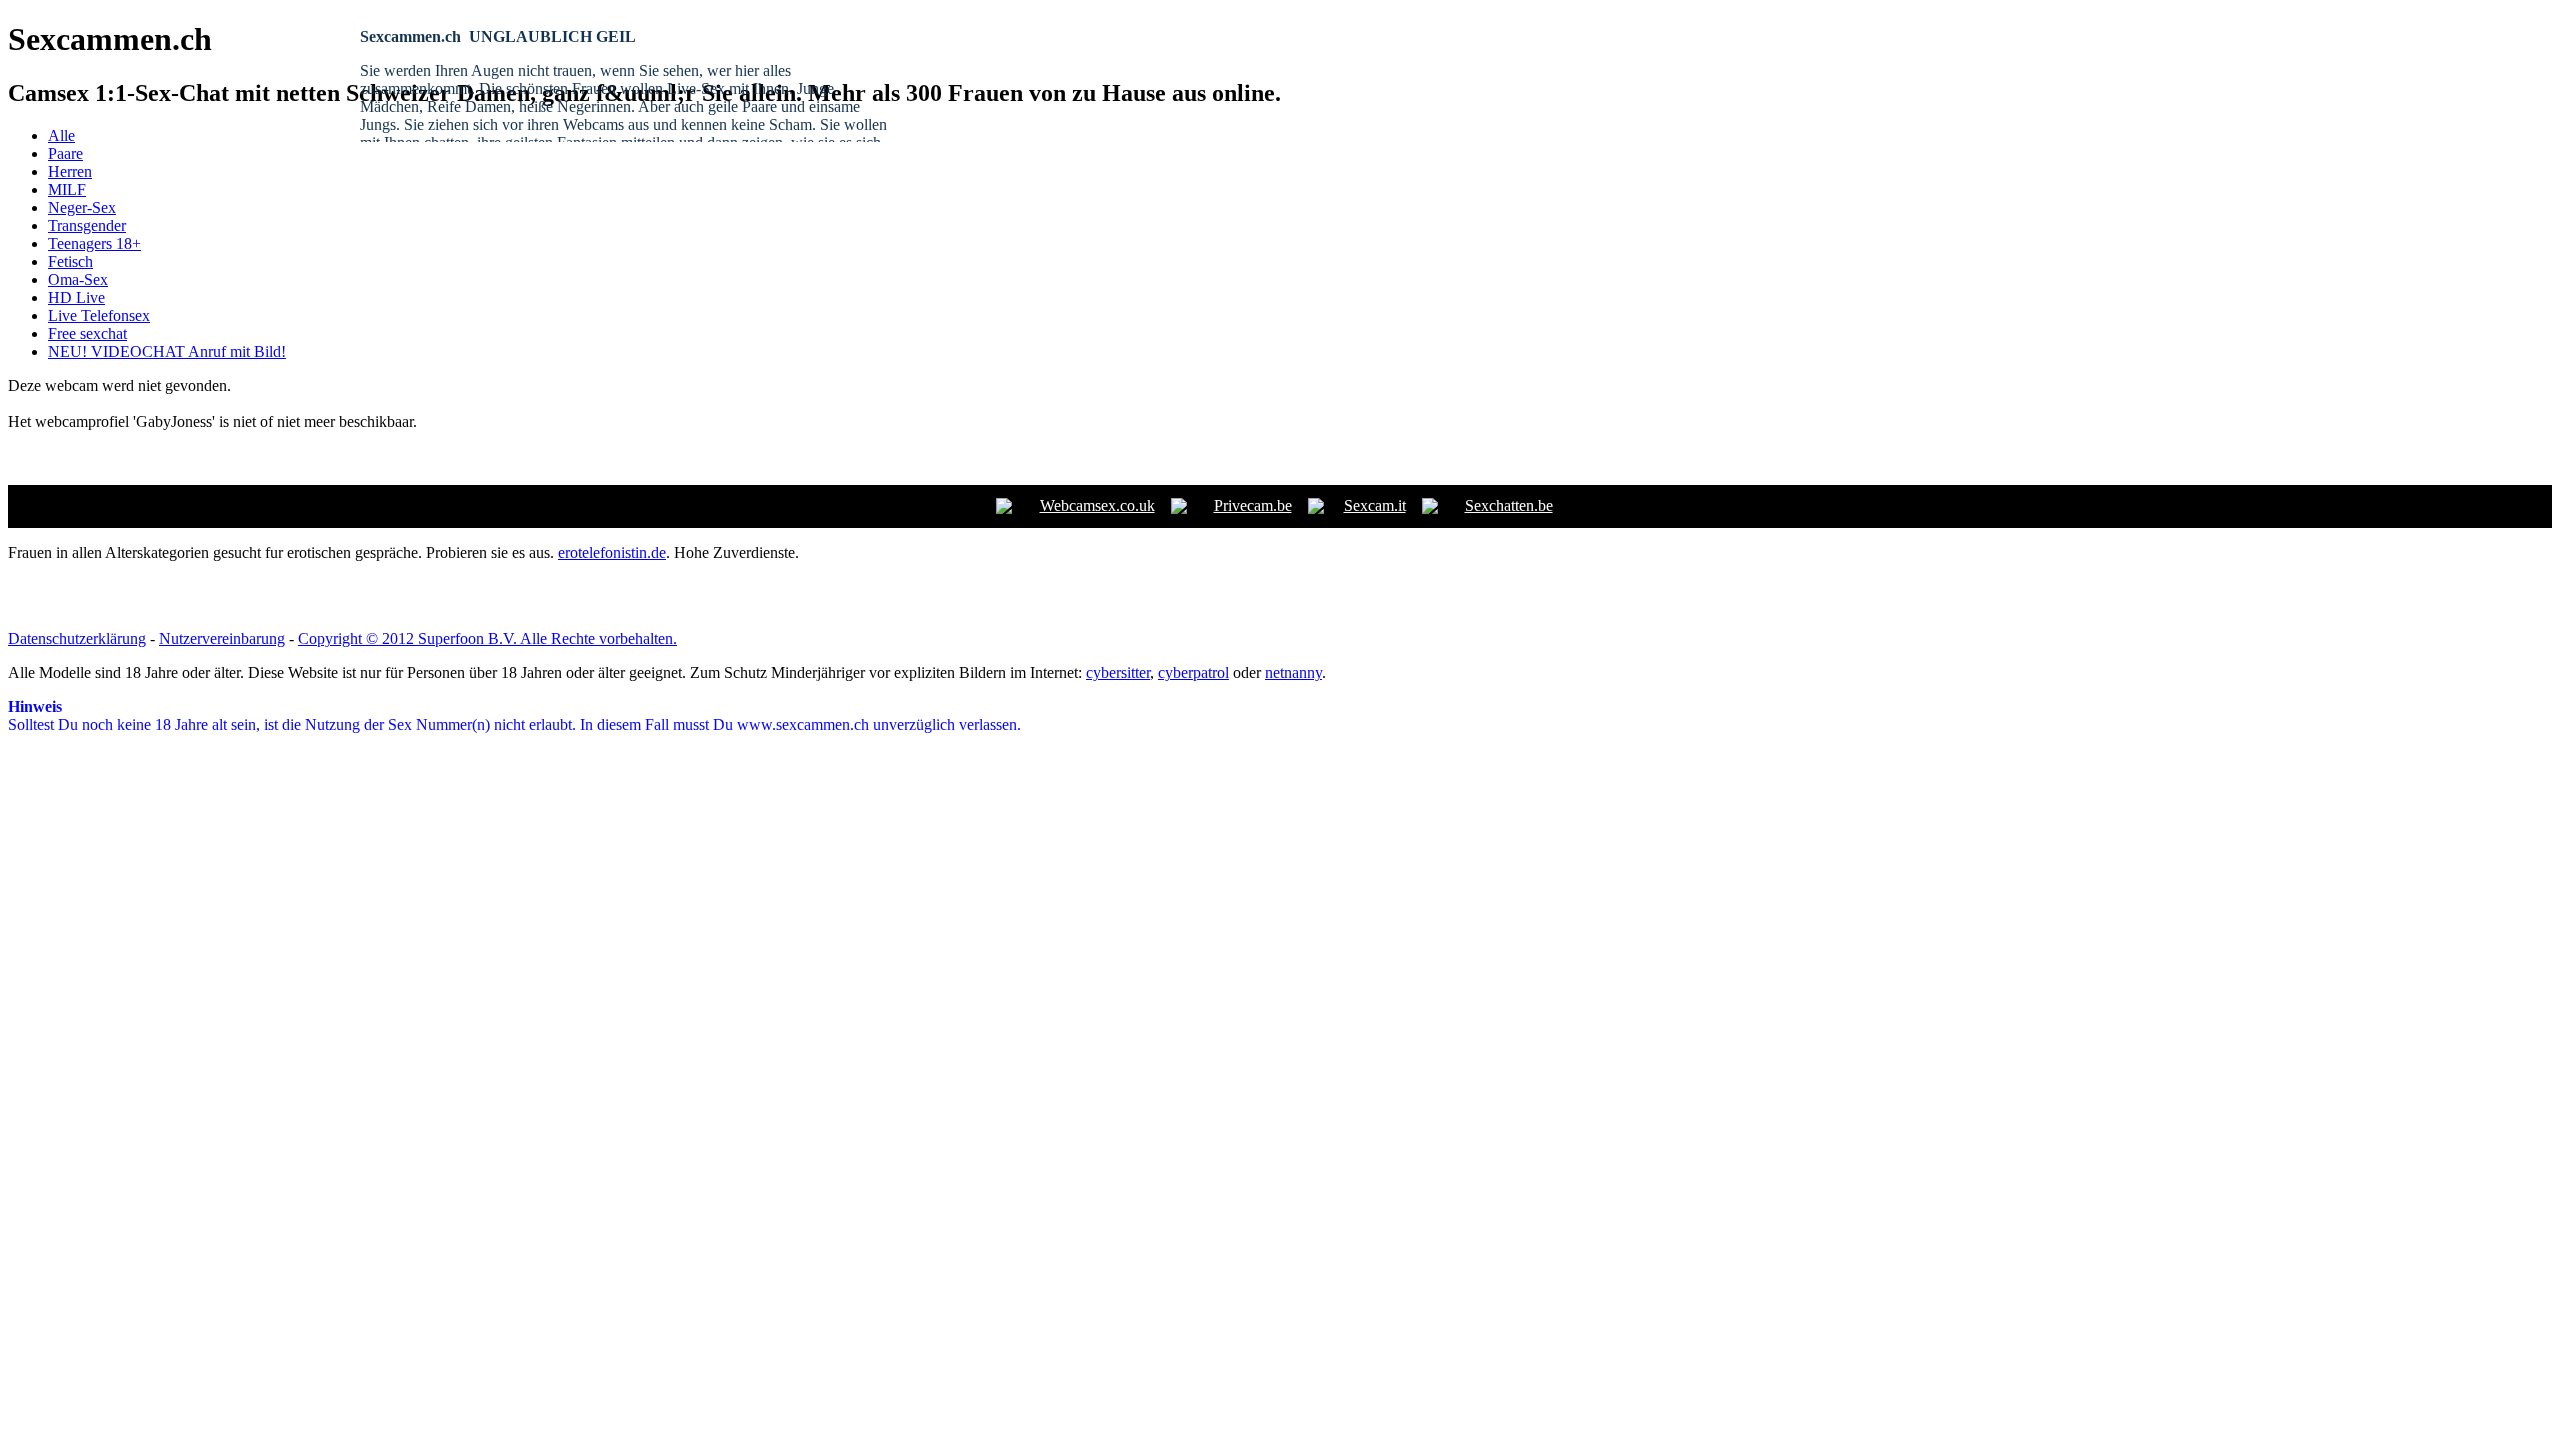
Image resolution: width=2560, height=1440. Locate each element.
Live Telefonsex (99, 315)
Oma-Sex (78, 279)
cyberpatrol (1193, 672)
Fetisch (70, 261)
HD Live (76, 297)
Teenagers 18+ (94, 243)
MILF (67, 189)
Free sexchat (87, 333)
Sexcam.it (1375, 505)
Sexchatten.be (1509, 505)
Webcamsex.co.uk (1097, 505)
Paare (65, 153)
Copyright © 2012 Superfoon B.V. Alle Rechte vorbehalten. (487, 638)
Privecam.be (1253, 505)
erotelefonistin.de (612, 552)
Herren (70, 171)
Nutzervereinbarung (222, 638)
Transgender (87, 225)
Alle (61, 135)
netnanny (1293, 672)
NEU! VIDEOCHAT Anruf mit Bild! (167, 351)
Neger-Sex (82, 207)
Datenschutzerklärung (77, 638)
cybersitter (1118, 672)
